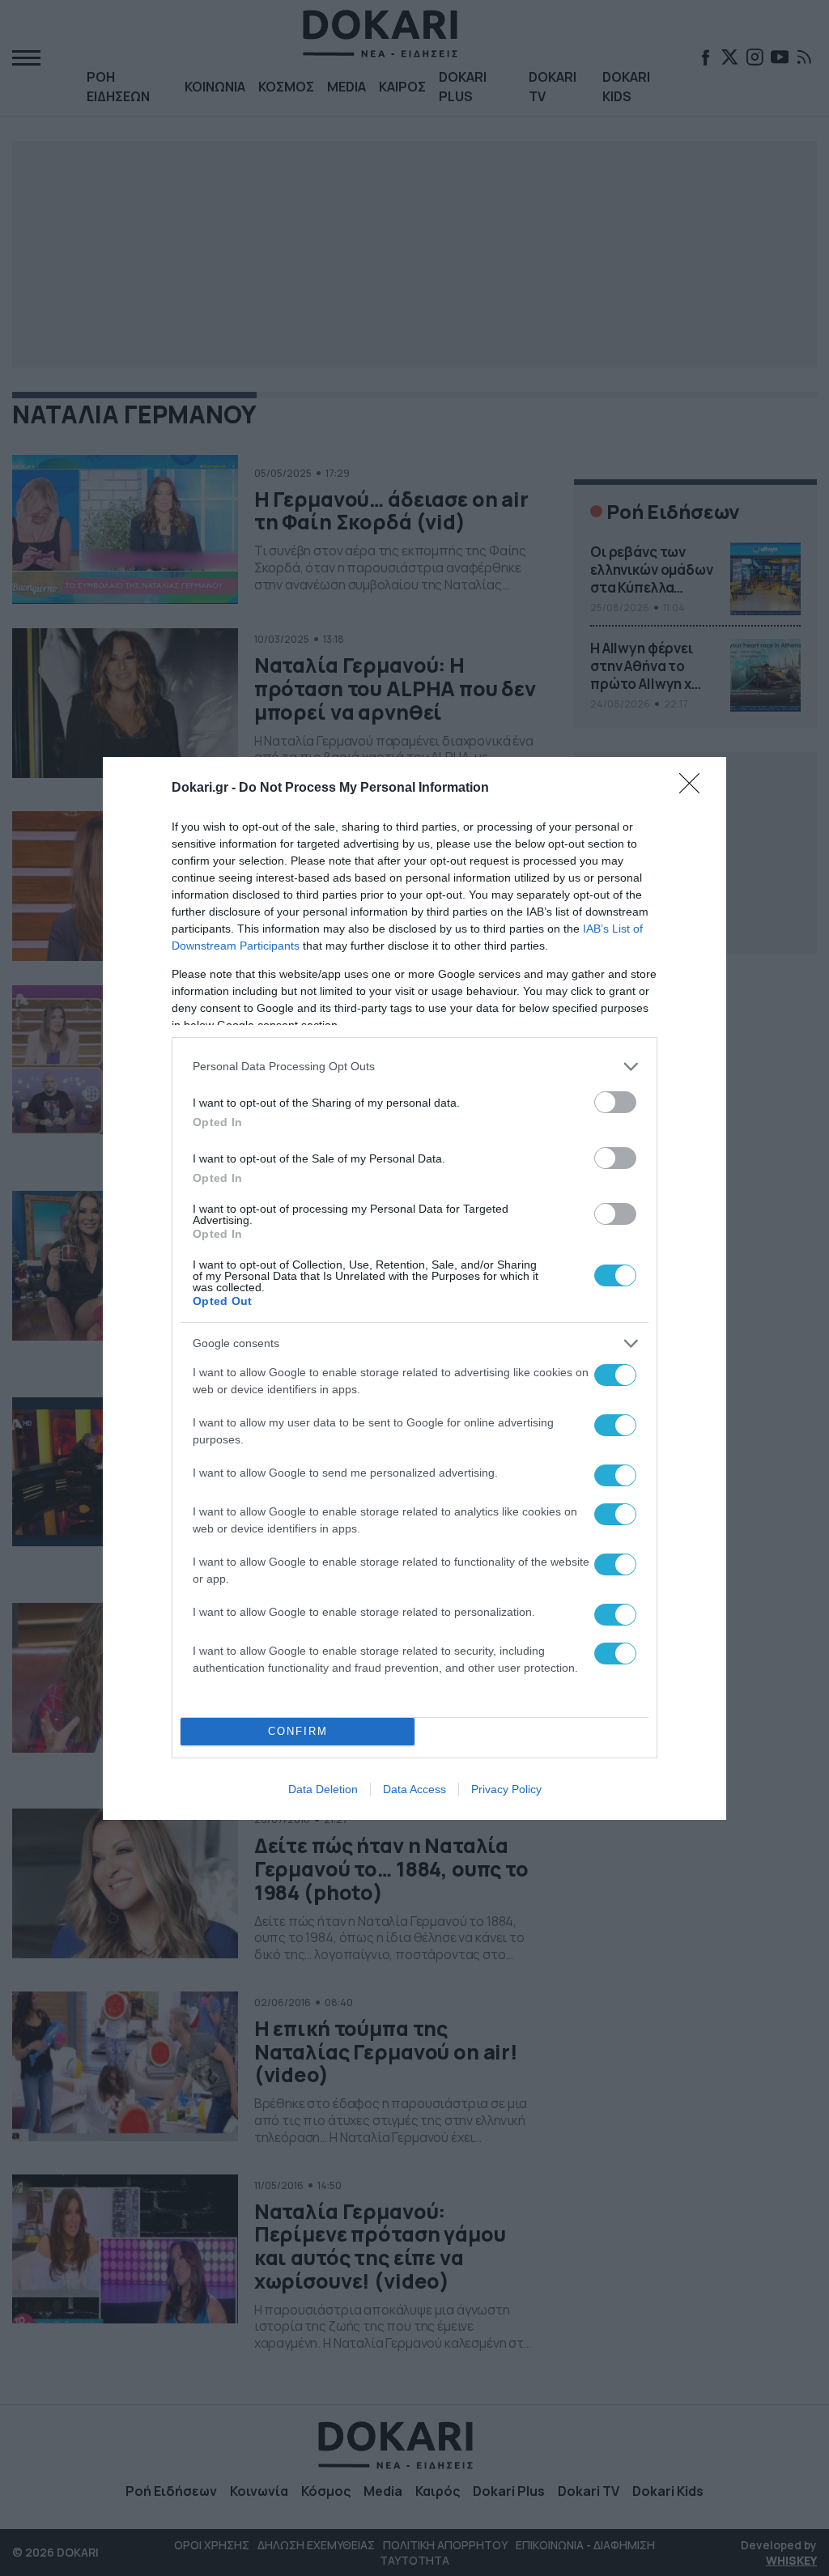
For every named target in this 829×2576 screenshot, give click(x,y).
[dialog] (414, 1288)
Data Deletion (323, 1789)
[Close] (695, 789)
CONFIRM (298, 1731)
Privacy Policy (506, 1789)
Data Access (414, 1789)
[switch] (615, 1102)
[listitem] (414, 1067)
